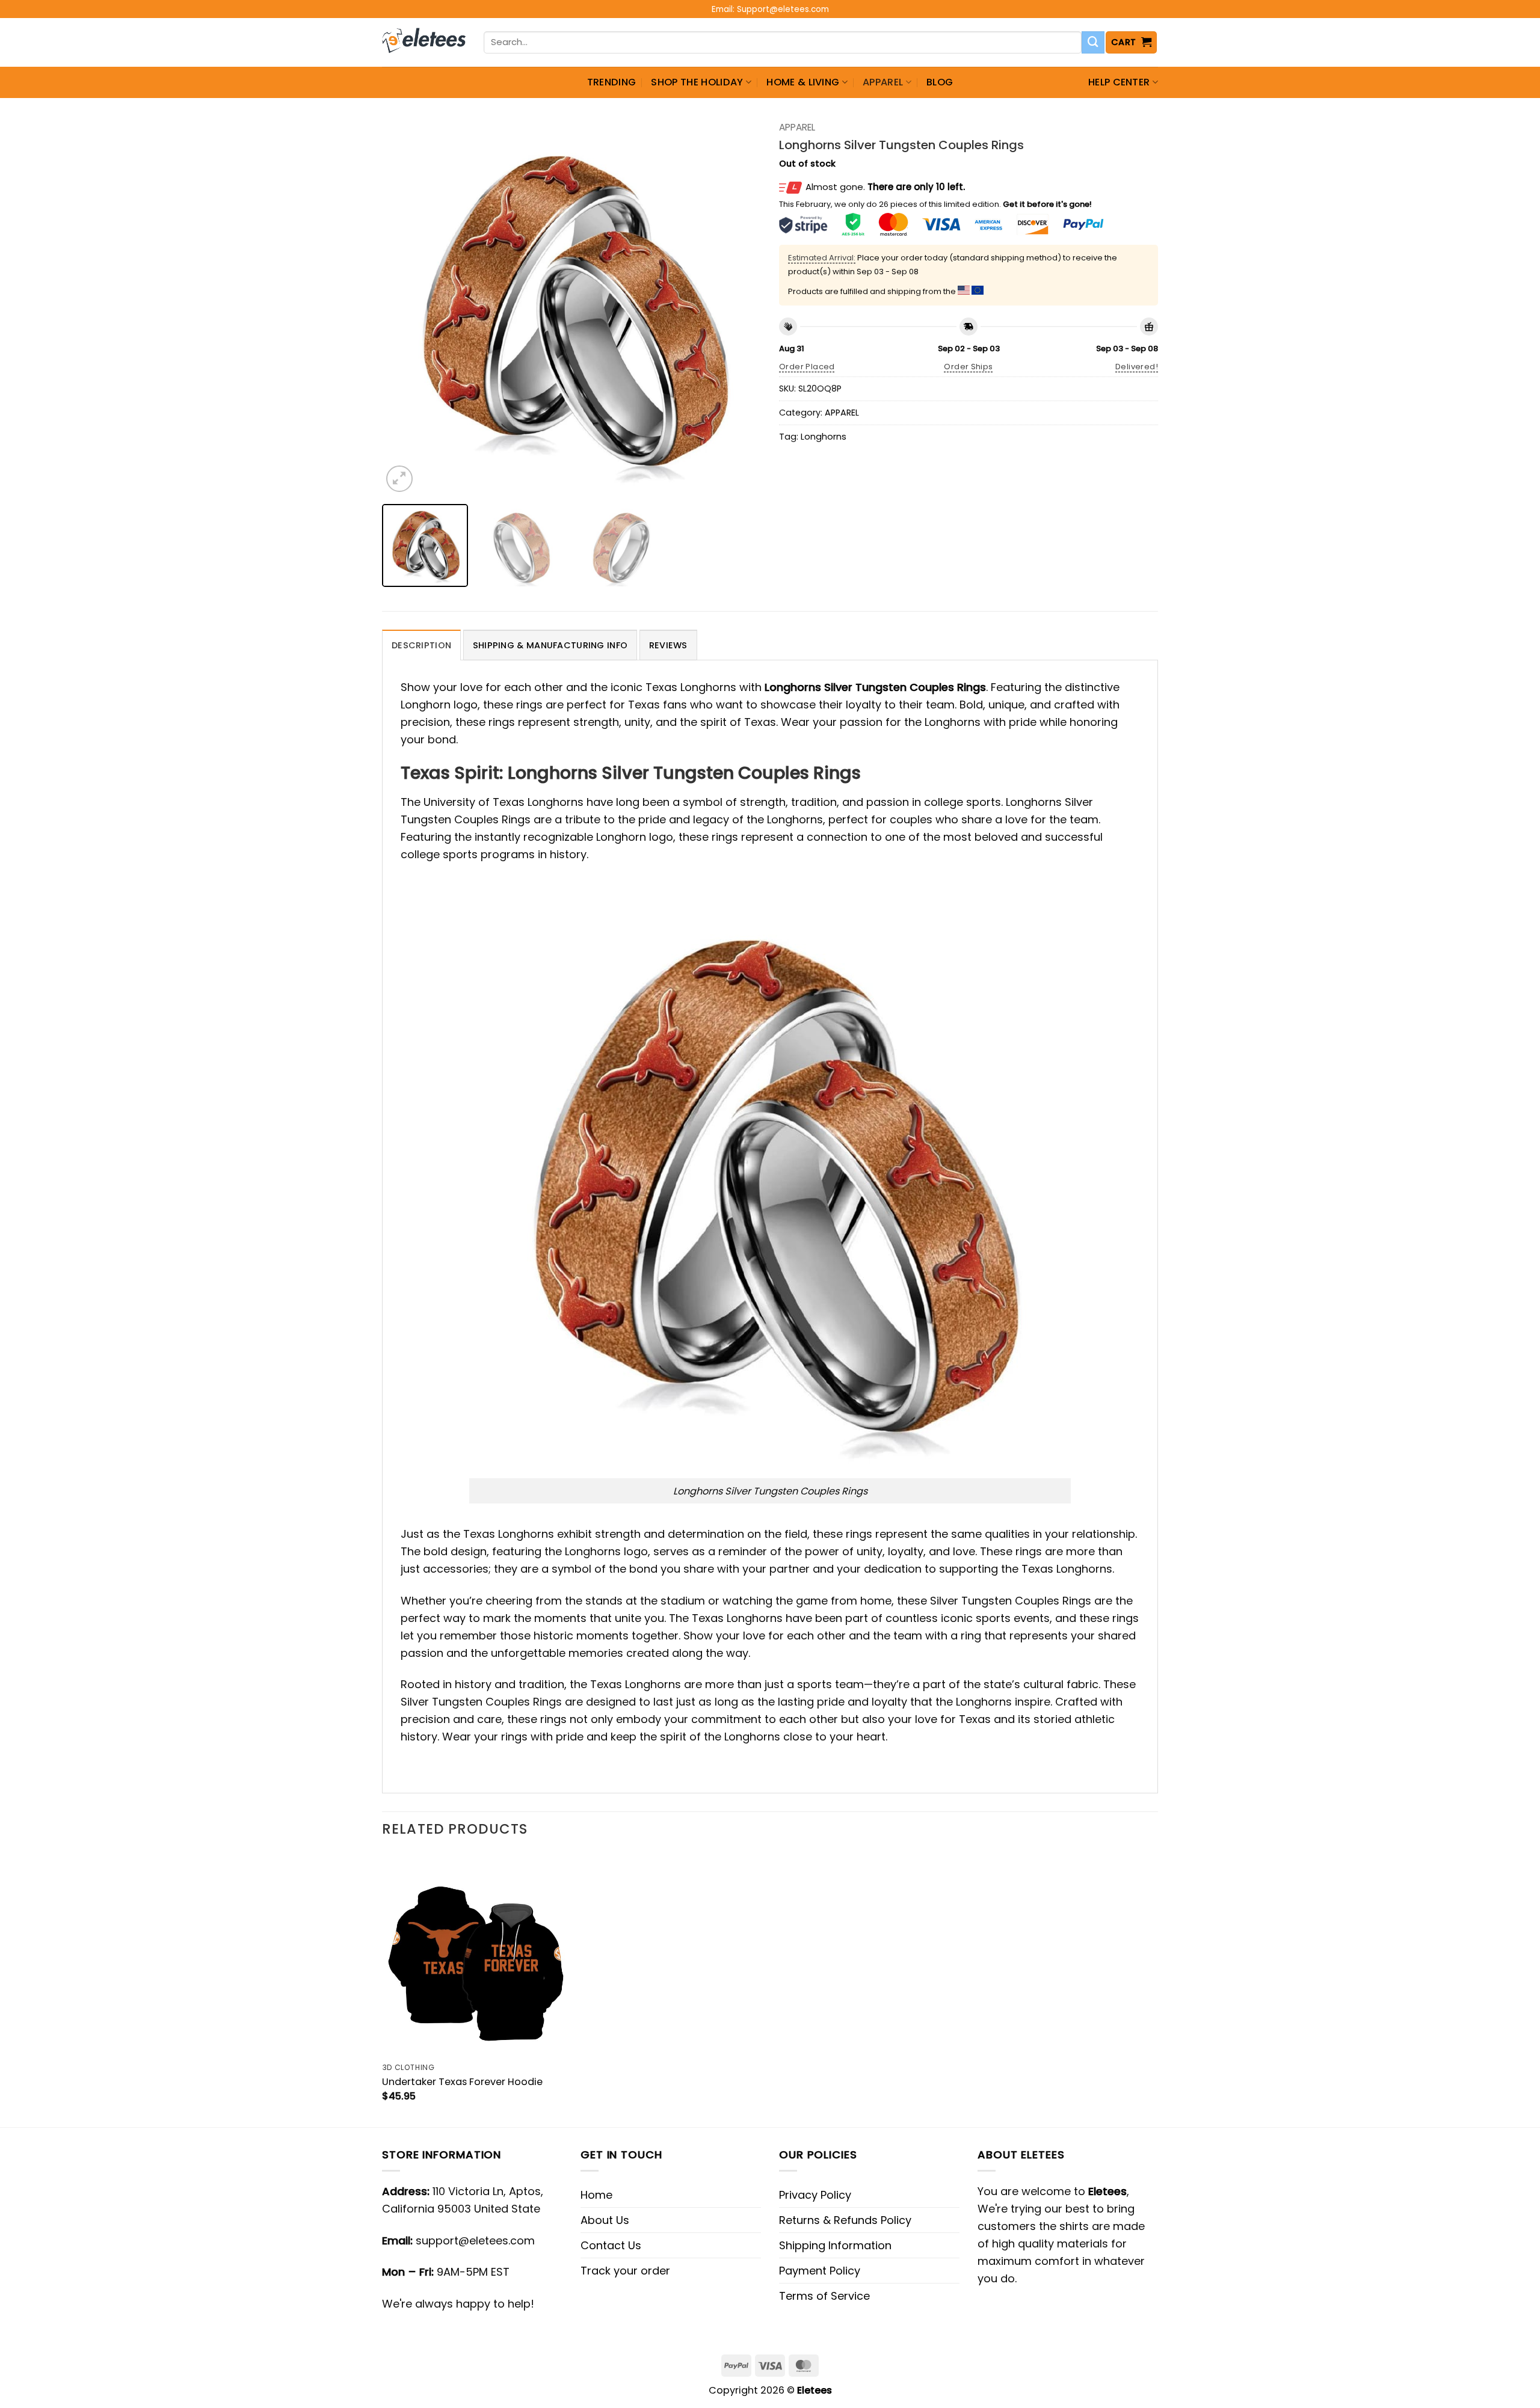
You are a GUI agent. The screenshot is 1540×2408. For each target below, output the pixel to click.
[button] (1132, 42)
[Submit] (1093, 43)
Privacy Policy (815, 2195)
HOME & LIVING (803, 82)
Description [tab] (421, 645)
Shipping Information (835, 2245)
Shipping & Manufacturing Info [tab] (550, 645)
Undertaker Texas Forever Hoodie (462, 2082)
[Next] (738, 306)
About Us (605, 2220)
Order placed (807, 367)
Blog (940, 82)
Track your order (625, 2271)
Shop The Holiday (697, 82)
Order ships (968, 367)
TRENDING (612, 82)
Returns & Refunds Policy (845, 2220)
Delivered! (1137, 367)
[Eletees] (424, 43)
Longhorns (824, 437)
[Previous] (405, 306)
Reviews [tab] (668, 645)
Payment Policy (820, 2271)
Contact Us (611, 2245)
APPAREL (883, 82)
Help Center (1119, 82)
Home (596, 2195)
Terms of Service (824, 2296)
